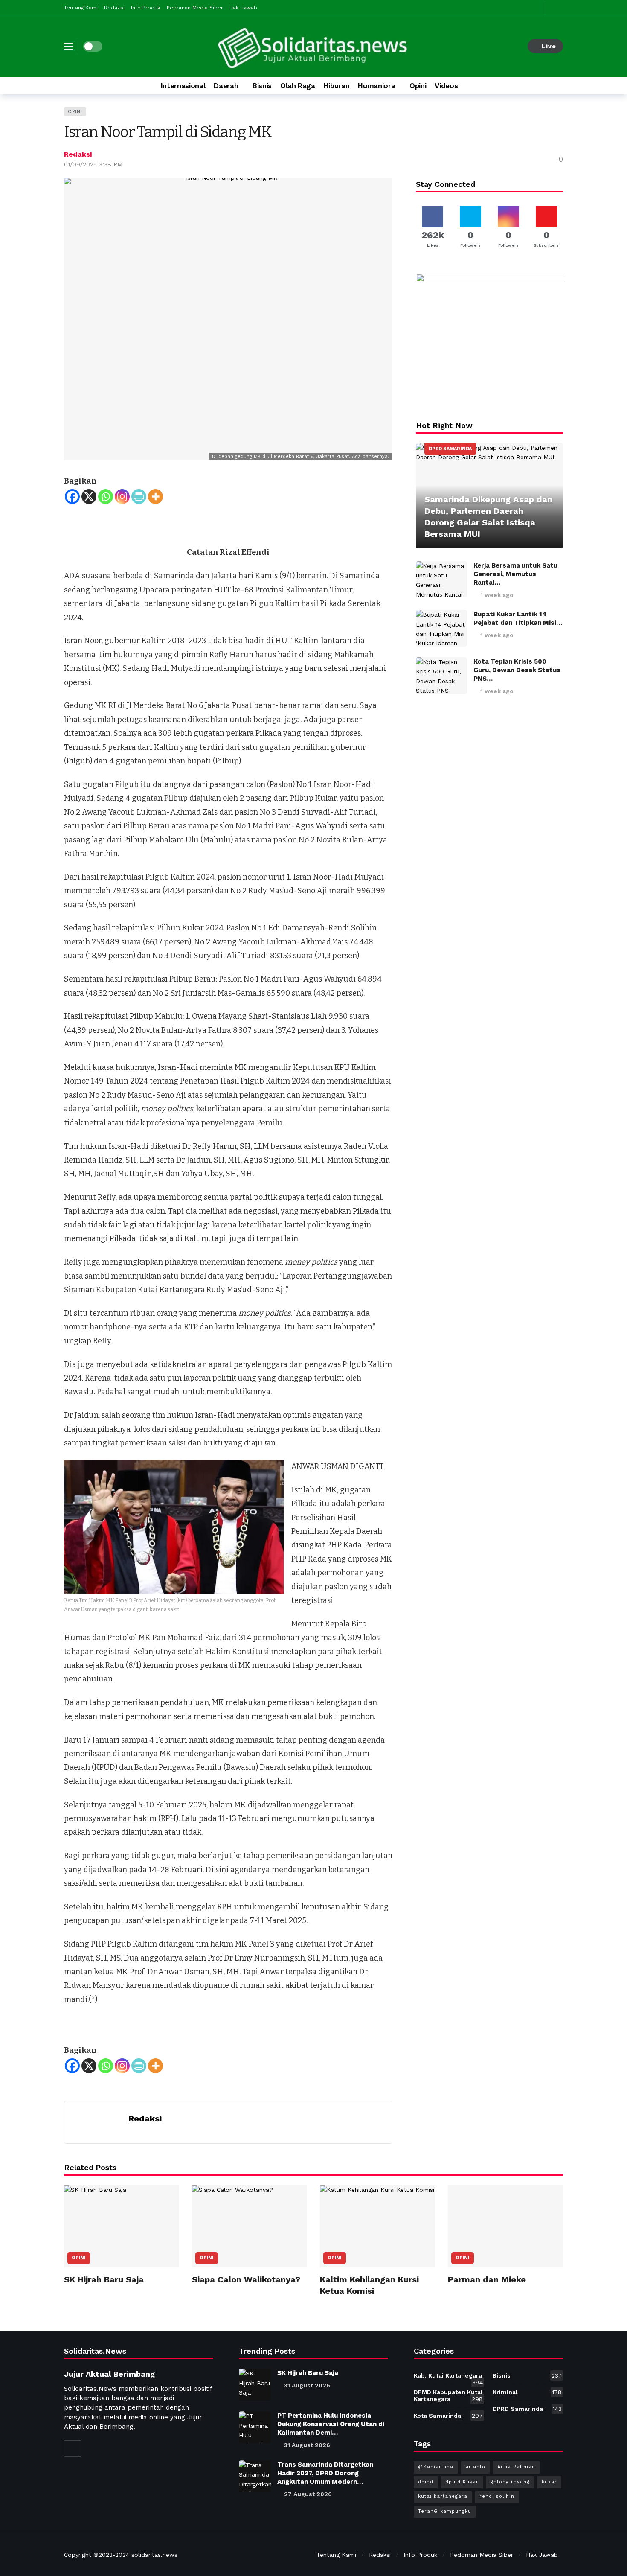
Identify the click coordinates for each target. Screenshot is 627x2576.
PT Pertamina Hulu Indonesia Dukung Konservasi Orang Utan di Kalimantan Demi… (331, 2424)
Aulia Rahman (516, 2467)
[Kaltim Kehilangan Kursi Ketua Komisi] (377, 2226)
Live (549, 46)
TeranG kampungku (445, 2511)
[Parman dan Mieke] (505, 2226)
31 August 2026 (307, 2385)
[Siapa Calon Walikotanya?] (250, 2226)
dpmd (426, 2482)
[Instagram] (122, 497)
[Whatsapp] (106, 497)
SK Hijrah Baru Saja (104, 2279)
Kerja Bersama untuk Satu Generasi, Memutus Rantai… (515, 574)
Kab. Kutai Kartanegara (448, 2377)
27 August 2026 (308, 2494)
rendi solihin (497, 2496)
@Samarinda (436, 2467)
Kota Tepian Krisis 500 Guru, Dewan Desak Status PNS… (517, 670)
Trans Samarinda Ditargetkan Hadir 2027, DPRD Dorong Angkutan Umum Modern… (325, 2473)
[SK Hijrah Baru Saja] (122, 2226)
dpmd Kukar (462, 2482)
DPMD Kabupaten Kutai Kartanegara (448, 2395)
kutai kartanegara (443, 2496)
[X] (89, 497)
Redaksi (78, 154)
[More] (155, 497)
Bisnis (527, 2375)
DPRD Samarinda (450, 449)
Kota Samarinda (448, 2416)
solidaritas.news (154, 2555)
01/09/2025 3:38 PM (93, 164)
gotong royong (510, 2482)
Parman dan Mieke (487, 2279)
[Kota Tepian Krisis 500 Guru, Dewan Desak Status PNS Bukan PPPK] (441, 676)
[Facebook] (72, 497)
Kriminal (527, 2392)
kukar (549, 2482)
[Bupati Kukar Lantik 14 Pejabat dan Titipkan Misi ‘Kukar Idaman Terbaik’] (441, 628)
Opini (75, 112)
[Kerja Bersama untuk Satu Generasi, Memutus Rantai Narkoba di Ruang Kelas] (441, 580)
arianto (475, 2467)
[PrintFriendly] (139, 497)
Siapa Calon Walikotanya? (246, 2279)
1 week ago (497, 595)
